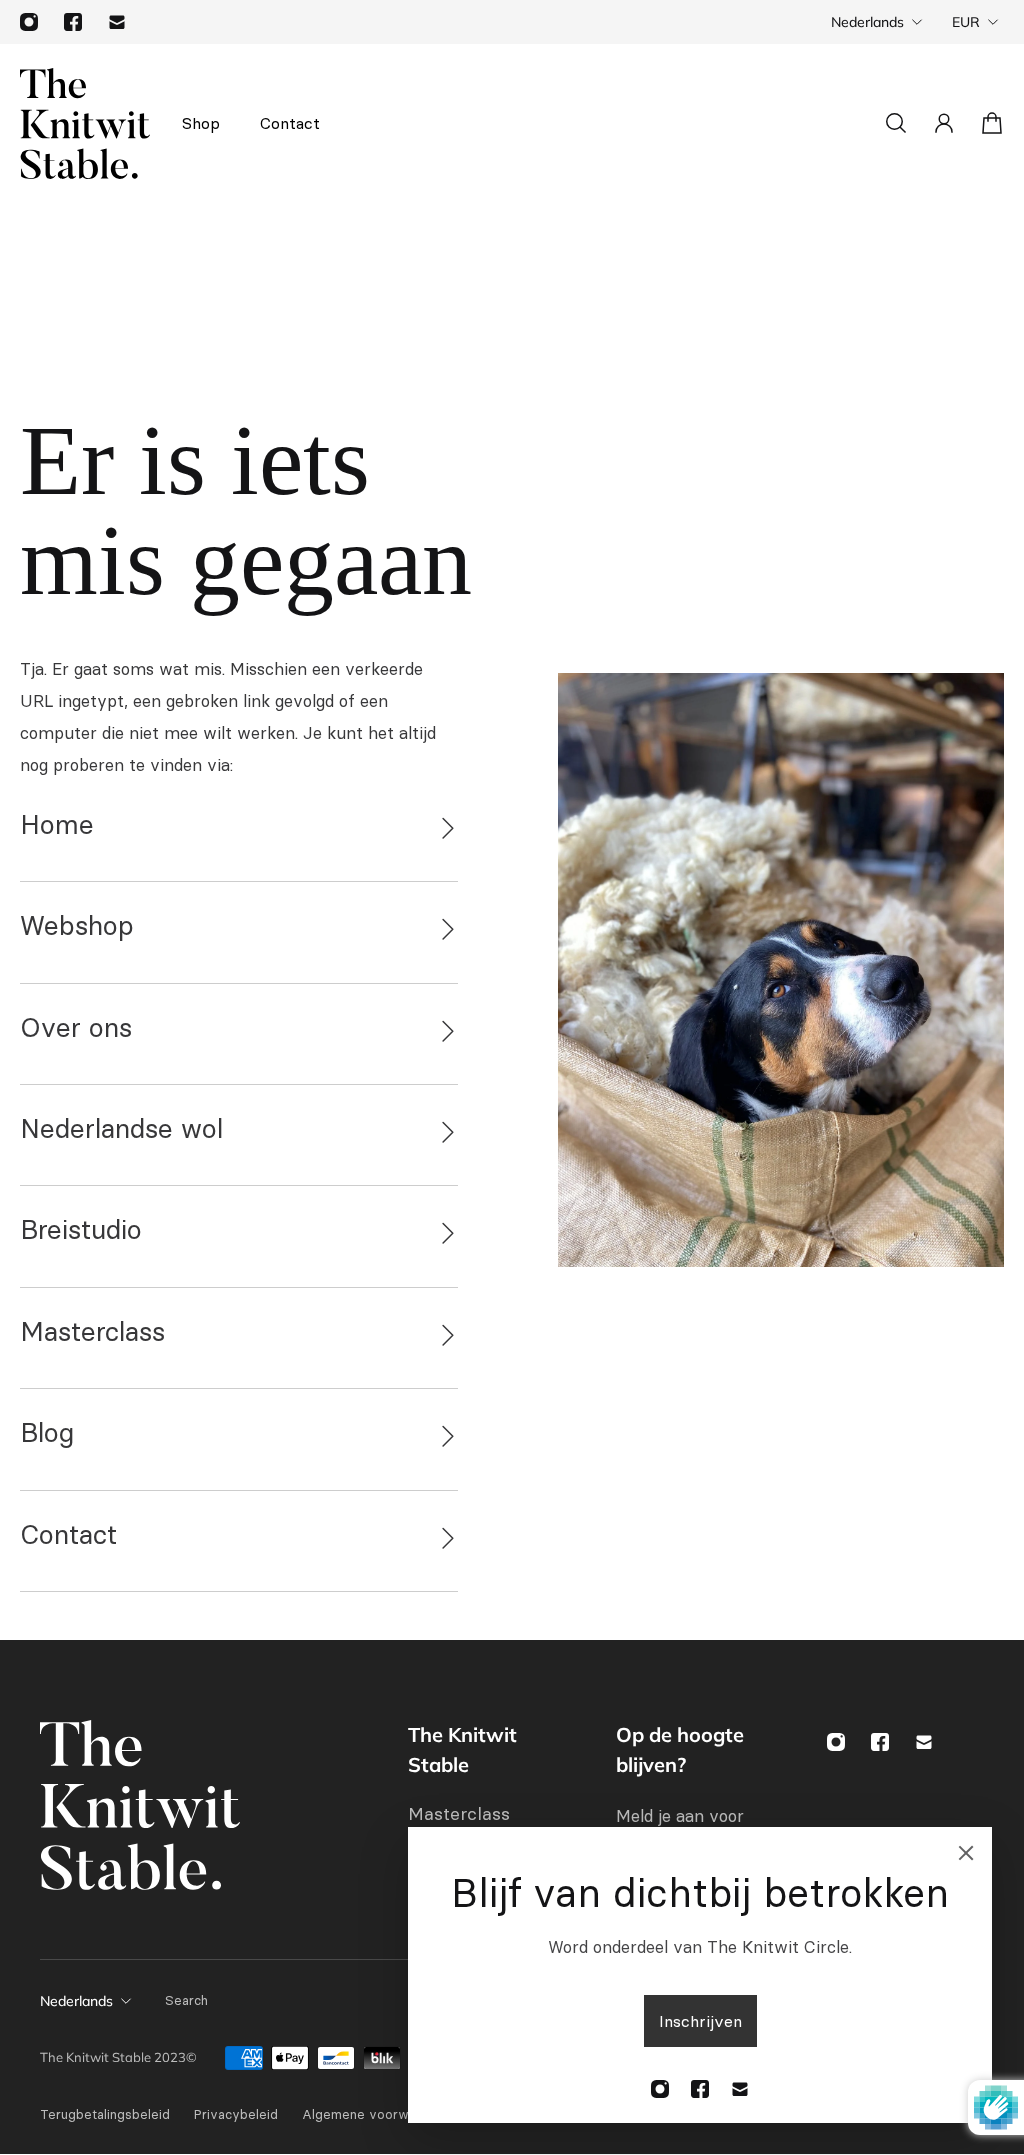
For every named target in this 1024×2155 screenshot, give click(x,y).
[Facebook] (73, 22)
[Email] (117, 22)
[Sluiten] (966, 1853)
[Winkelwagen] (992, 123)
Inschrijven (700, 2021)
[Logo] (85, 123)
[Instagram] (29, 22)
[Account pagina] (944, 123)
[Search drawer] (896, 123)
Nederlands (867, 22)
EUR (966, 22)
